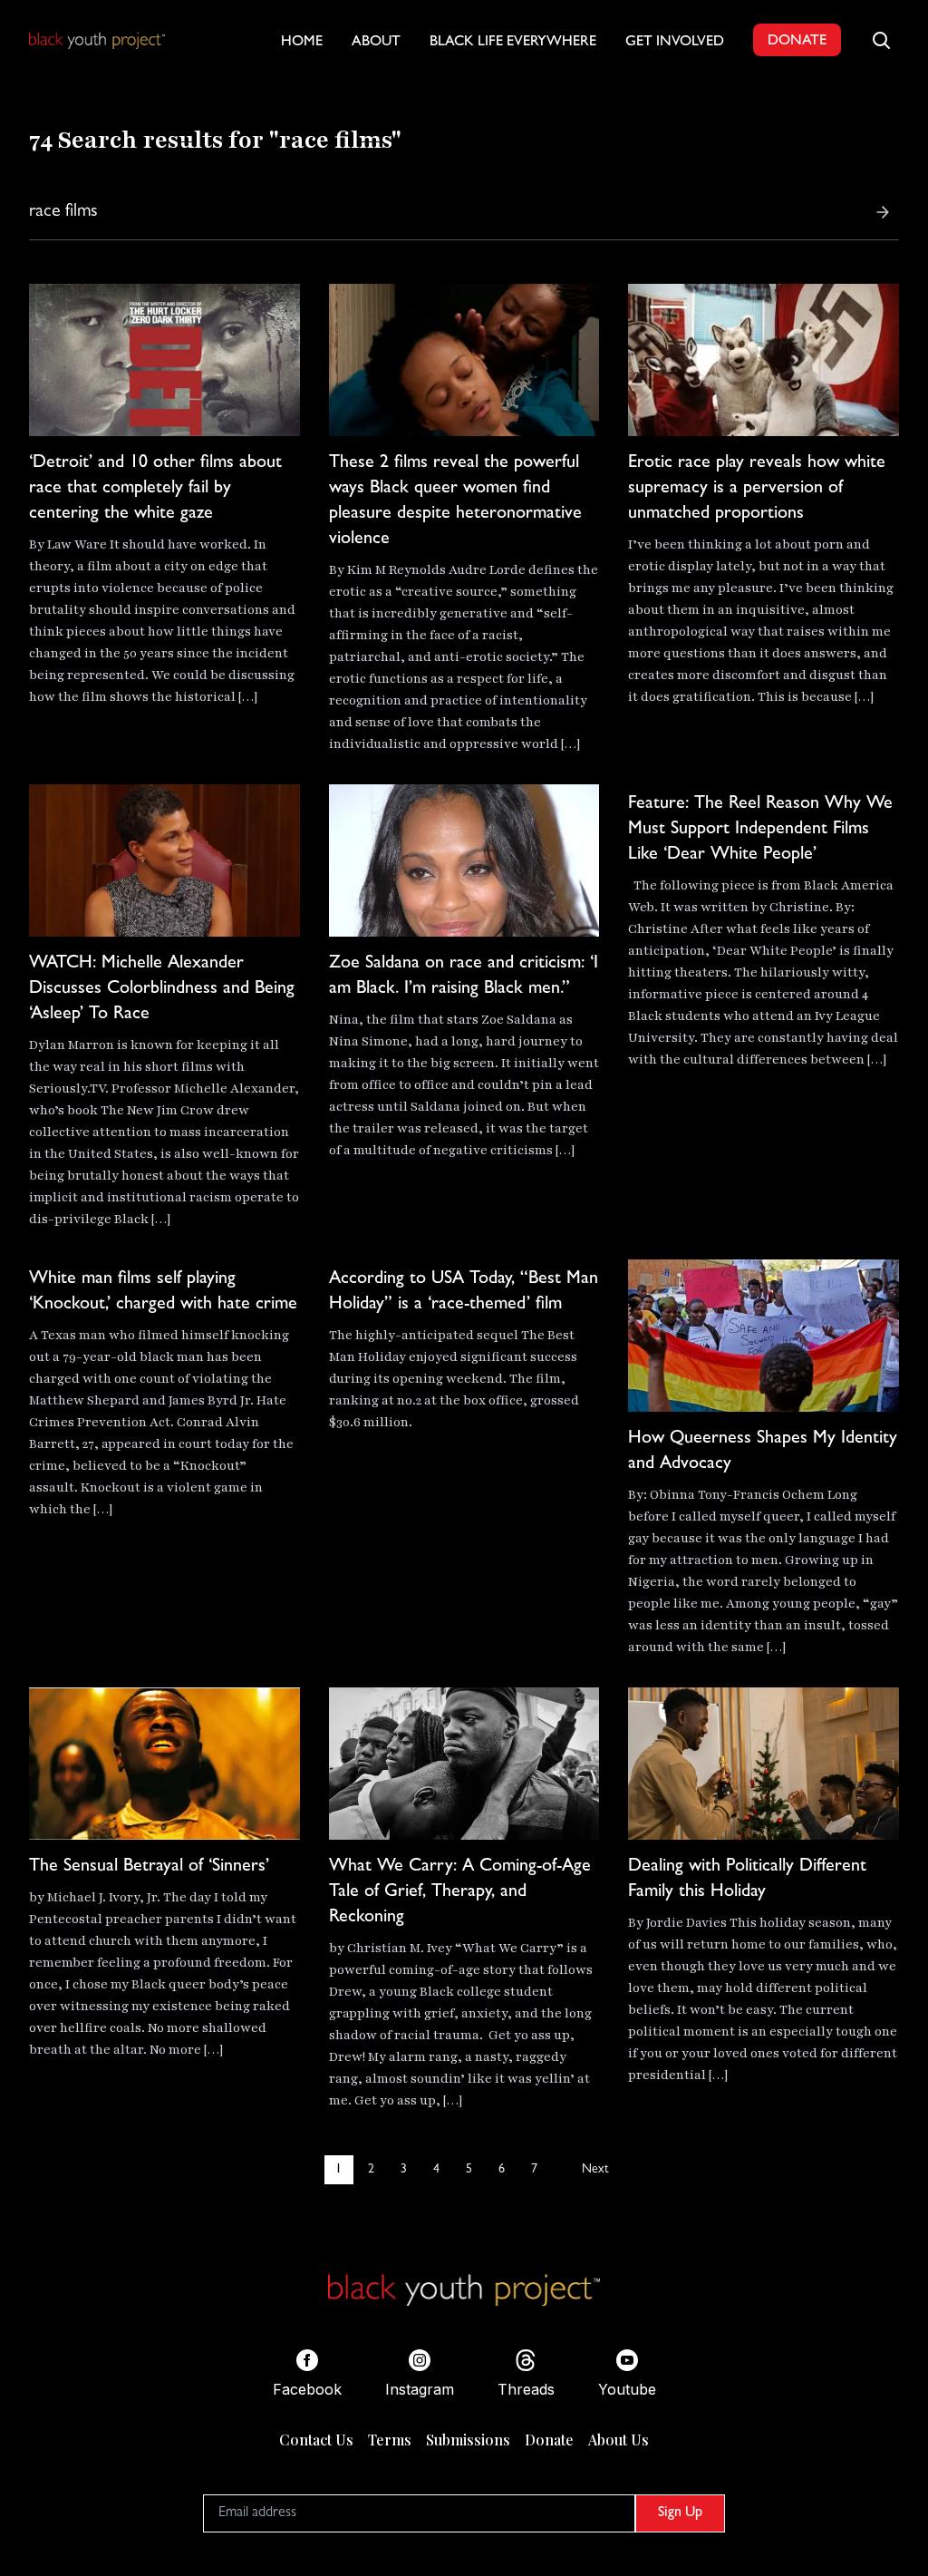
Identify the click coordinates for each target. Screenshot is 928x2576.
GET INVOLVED (675, 43)
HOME (302, 43)
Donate (549, 2440)
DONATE (797, 42)
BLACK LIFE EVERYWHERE (513, 43)
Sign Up (680, 2513)
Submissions (468, 2440)
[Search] (883, 212)
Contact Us (316, 2440)
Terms (390, 2440)
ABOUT (376, 43)
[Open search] (881, 40)
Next (595, 2170)
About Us (619, 2440)
